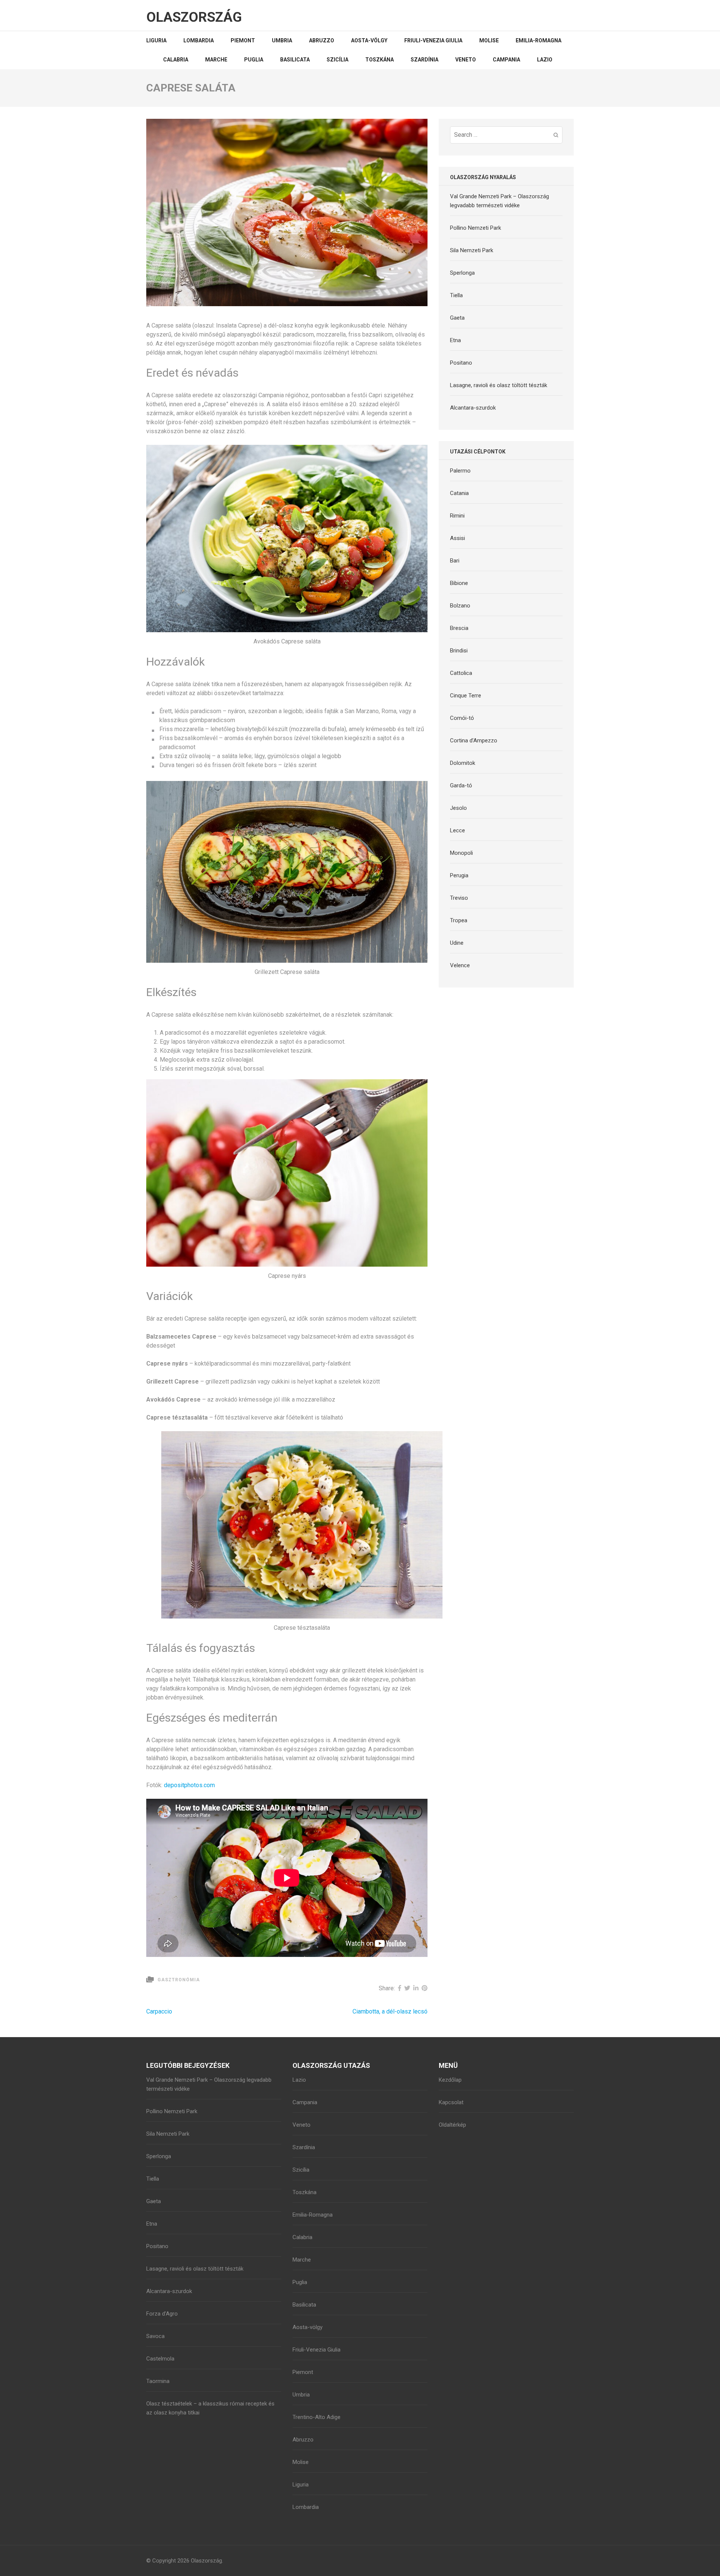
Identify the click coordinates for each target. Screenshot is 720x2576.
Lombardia (199, 40)
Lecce (457, 830)
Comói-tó (462, 718)
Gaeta (457, 318)
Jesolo (458, 808)
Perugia (459, 875)
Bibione (459, 583)
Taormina (158, 2381)
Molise (489, 40)
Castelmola (160, 2359)
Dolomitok (463, 763)
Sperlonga (462, 273)
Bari (455, 561)
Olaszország (194, 17)
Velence (460, 965)
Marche (216, 60)
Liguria (156, 40)
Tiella (456, 295)
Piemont (243, 40)
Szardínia (424, 60)
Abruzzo (322, 40)
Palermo (460, 471)
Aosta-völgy (369, 40)
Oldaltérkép (452, 2125)
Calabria (176, 60)
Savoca (155, 2336)
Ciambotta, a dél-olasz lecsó (390, 2011)
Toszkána (379, 60)
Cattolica (461, 673)
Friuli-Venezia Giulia (433, 40)
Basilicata (295, 60)
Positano (461, 363)
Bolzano (460, 606)
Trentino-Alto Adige (316, 2417)
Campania (506, 60)
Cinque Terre (466, 696)
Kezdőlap (450, 2080)
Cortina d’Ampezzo (474, 740)
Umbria (282, 40)
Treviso (459, 898)
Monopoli (461, 853)
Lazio (545, 60)
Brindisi (459, 651)
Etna (455, 340)
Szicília (337, 60)
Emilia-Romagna (538, 40)
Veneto (466, 60)
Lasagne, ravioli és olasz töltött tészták (499, 385)
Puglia (254, 60)
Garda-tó (461, 785)
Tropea (459, 920)
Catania (459, 493)
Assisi (457, 538)
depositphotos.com (189, 1785)
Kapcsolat (451, 2102)
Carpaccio (159, 2011)
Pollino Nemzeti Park (475, 228)
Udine (457, 943)
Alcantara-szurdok (473, 408)
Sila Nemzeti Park (472, 250)
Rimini (457, 516)
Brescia (459, 628)
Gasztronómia (179, 1980)
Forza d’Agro (162, 2314)
